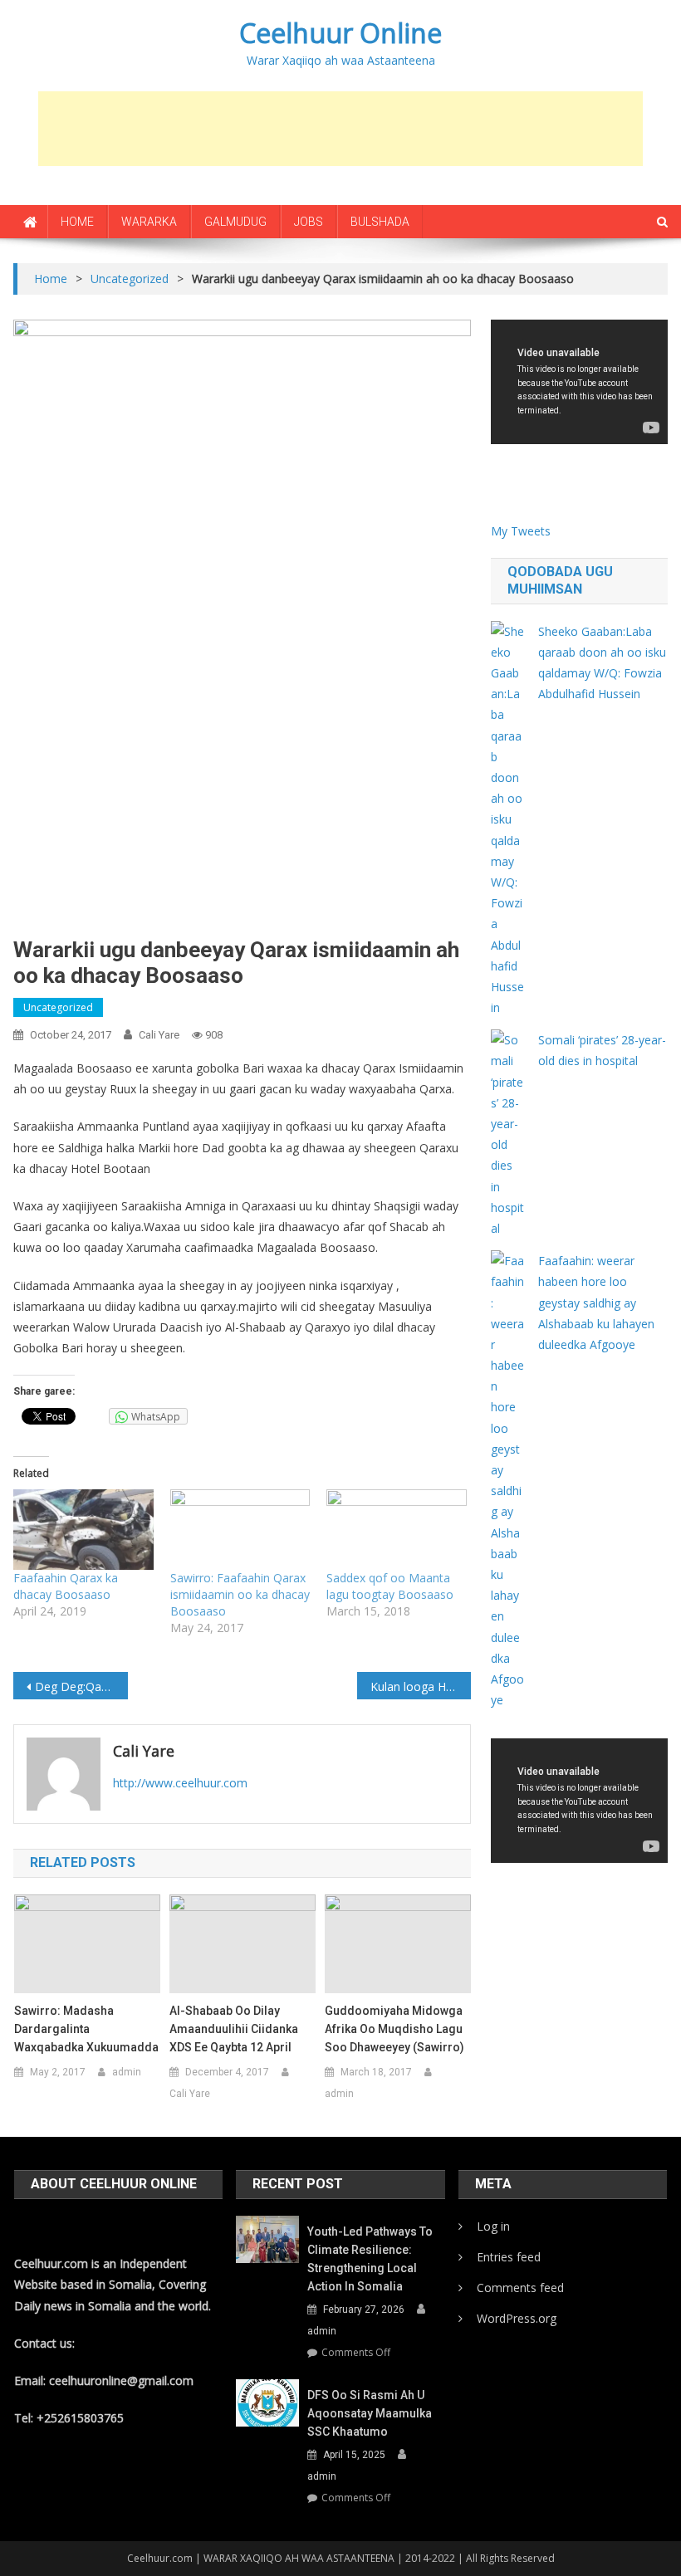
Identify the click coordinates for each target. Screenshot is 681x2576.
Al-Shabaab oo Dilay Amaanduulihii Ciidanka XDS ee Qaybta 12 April (234, 2029)
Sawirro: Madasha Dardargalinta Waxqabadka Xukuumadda (86, 2029)
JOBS (309, 222)
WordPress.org (517, 2318)
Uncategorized (58, 1007)
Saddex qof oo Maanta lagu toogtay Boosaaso (390, 1586)
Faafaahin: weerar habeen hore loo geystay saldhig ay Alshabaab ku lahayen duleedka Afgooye (596, 1303)
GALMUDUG (235, 222)
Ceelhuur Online (340, 33)
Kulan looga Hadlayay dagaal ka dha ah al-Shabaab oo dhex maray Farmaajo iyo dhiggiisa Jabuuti (421, 1686)
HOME (77, 222)
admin (127, 2072)
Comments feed (520, 2288)
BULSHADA (380, 222)
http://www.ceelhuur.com (180, 1783)
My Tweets (521, 531)
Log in (493, 2226)
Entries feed (509, 2257)
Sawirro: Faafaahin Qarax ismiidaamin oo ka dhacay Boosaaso (240, 1594)
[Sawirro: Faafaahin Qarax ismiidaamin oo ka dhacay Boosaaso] (240, 1529)
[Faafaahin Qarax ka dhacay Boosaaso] (83, 1529)
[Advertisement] (340, 129)
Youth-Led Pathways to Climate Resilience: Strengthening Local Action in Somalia (370, 2259)
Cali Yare (159, 1035)
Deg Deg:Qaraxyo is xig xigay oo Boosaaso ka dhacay (81, 1686)
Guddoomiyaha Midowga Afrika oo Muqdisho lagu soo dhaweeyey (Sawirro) (394, 2029)
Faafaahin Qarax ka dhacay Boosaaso (66, 1586)
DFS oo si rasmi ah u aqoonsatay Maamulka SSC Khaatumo (370, 2413)
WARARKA (149, 222)
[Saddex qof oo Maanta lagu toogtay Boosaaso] (396, 1529)
